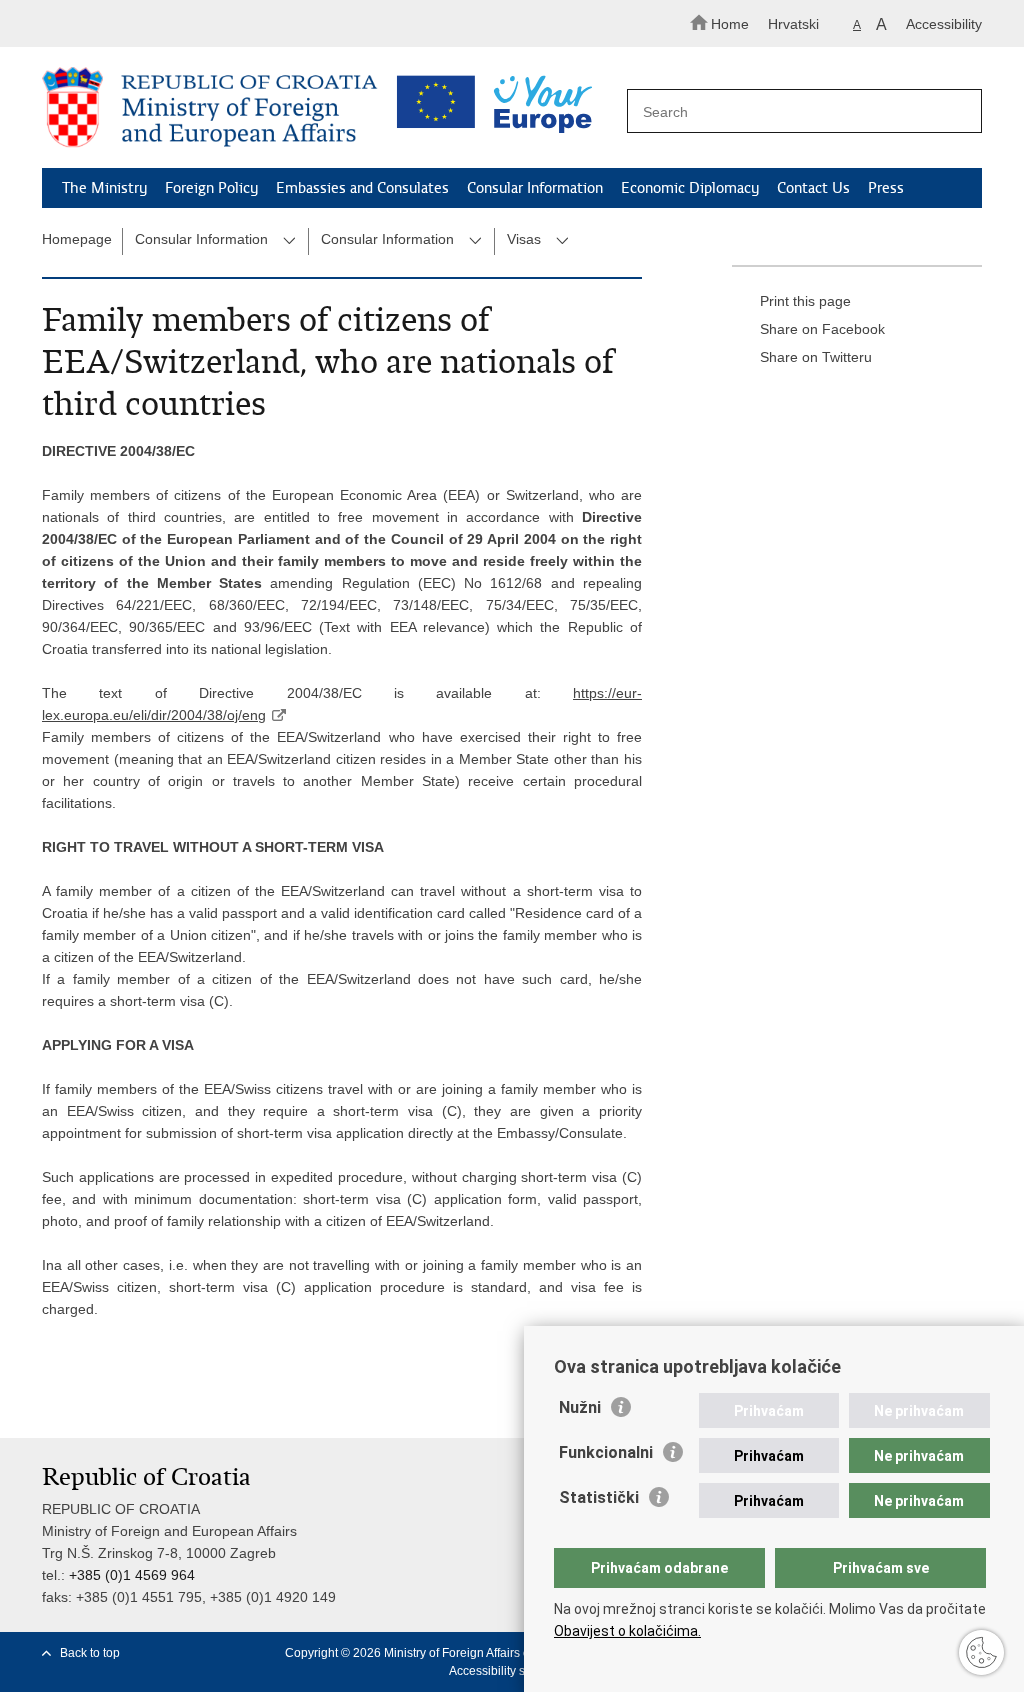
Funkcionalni (606, 1452)
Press (886, 188)
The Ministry (104, 188)
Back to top (90, 1653)
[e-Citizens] (127, 23)
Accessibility (944, 24)
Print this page (805, 301)
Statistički (599, 1497)
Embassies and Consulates (362, 188)
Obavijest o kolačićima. (627, 1631)
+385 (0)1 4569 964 (132, 1575)
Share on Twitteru (816, 357)
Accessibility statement (510, 1671)
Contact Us (813, 188)
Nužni (580, 1407)
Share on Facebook (822, 329)
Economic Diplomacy (690, 188)
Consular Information (535, 188)
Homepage (77, 239)
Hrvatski (793, 24)
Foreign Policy (211, 188)
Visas (524, 239)
